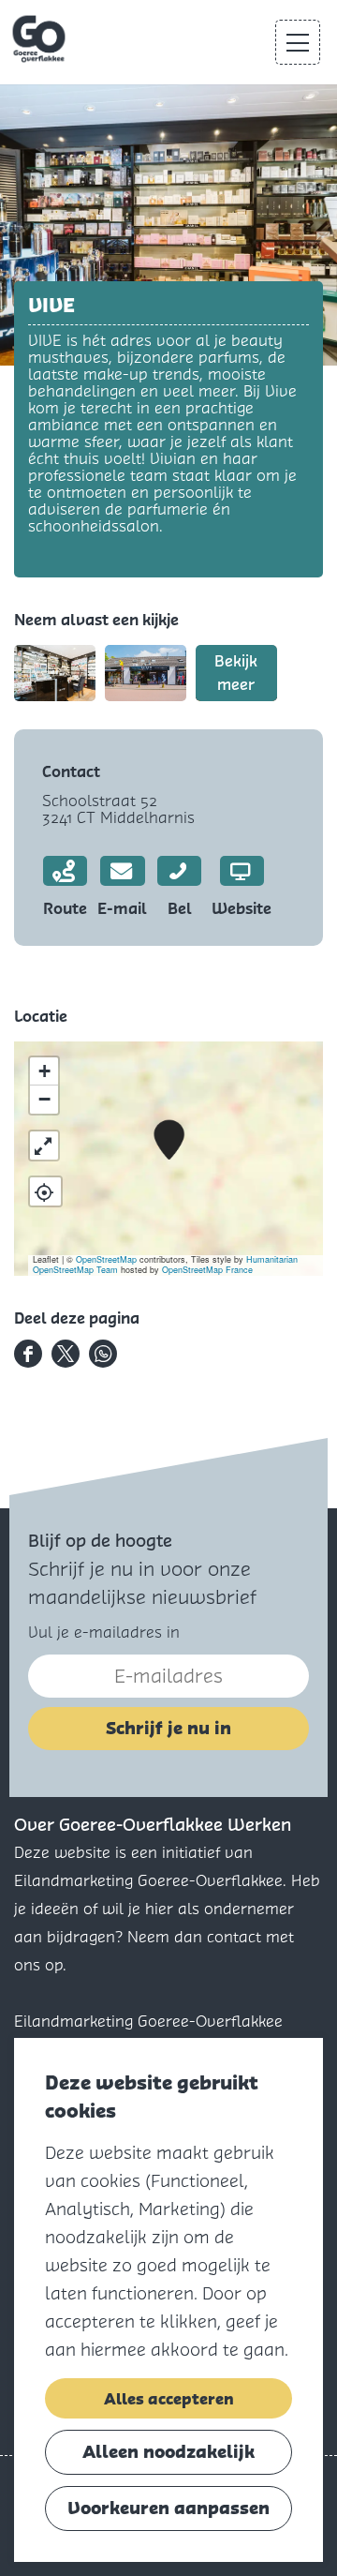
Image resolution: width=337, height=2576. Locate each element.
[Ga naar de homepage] (41, 39)
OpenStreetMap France (207, 1270)
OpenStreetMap (106, 1259)
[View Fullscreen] (44, 1146)
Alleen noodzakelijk (168, 2452)
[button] (169, 1140)
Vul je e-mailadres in (104, 1632)
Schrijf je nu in (168, 1728)
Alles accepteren (169, 2399)
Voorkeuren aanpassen (168, 2508)
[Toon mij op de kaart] (45, 1191)
